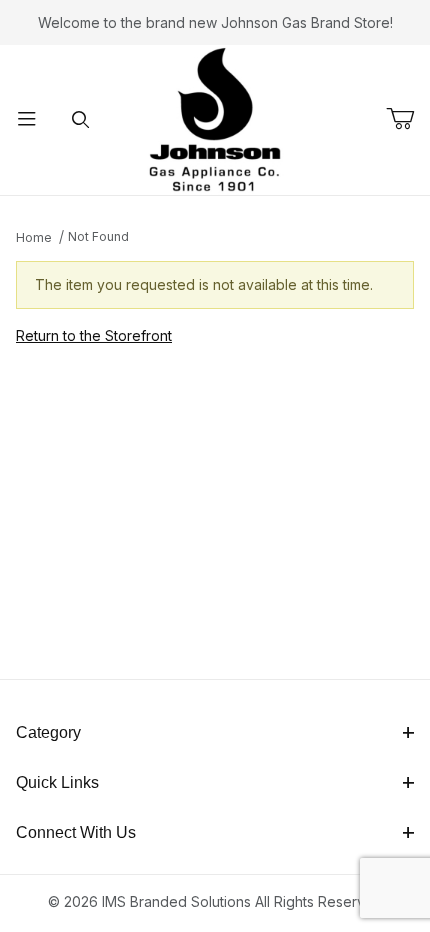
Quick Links (57, 782)
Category (48, 732)
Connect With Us (76, 832)
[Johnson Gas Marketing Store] (215, 118)
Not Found (98, 236)
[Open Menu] (27, 120)
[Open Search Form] (81, 120)
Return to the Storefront (94, 335)
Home (34, 237)
